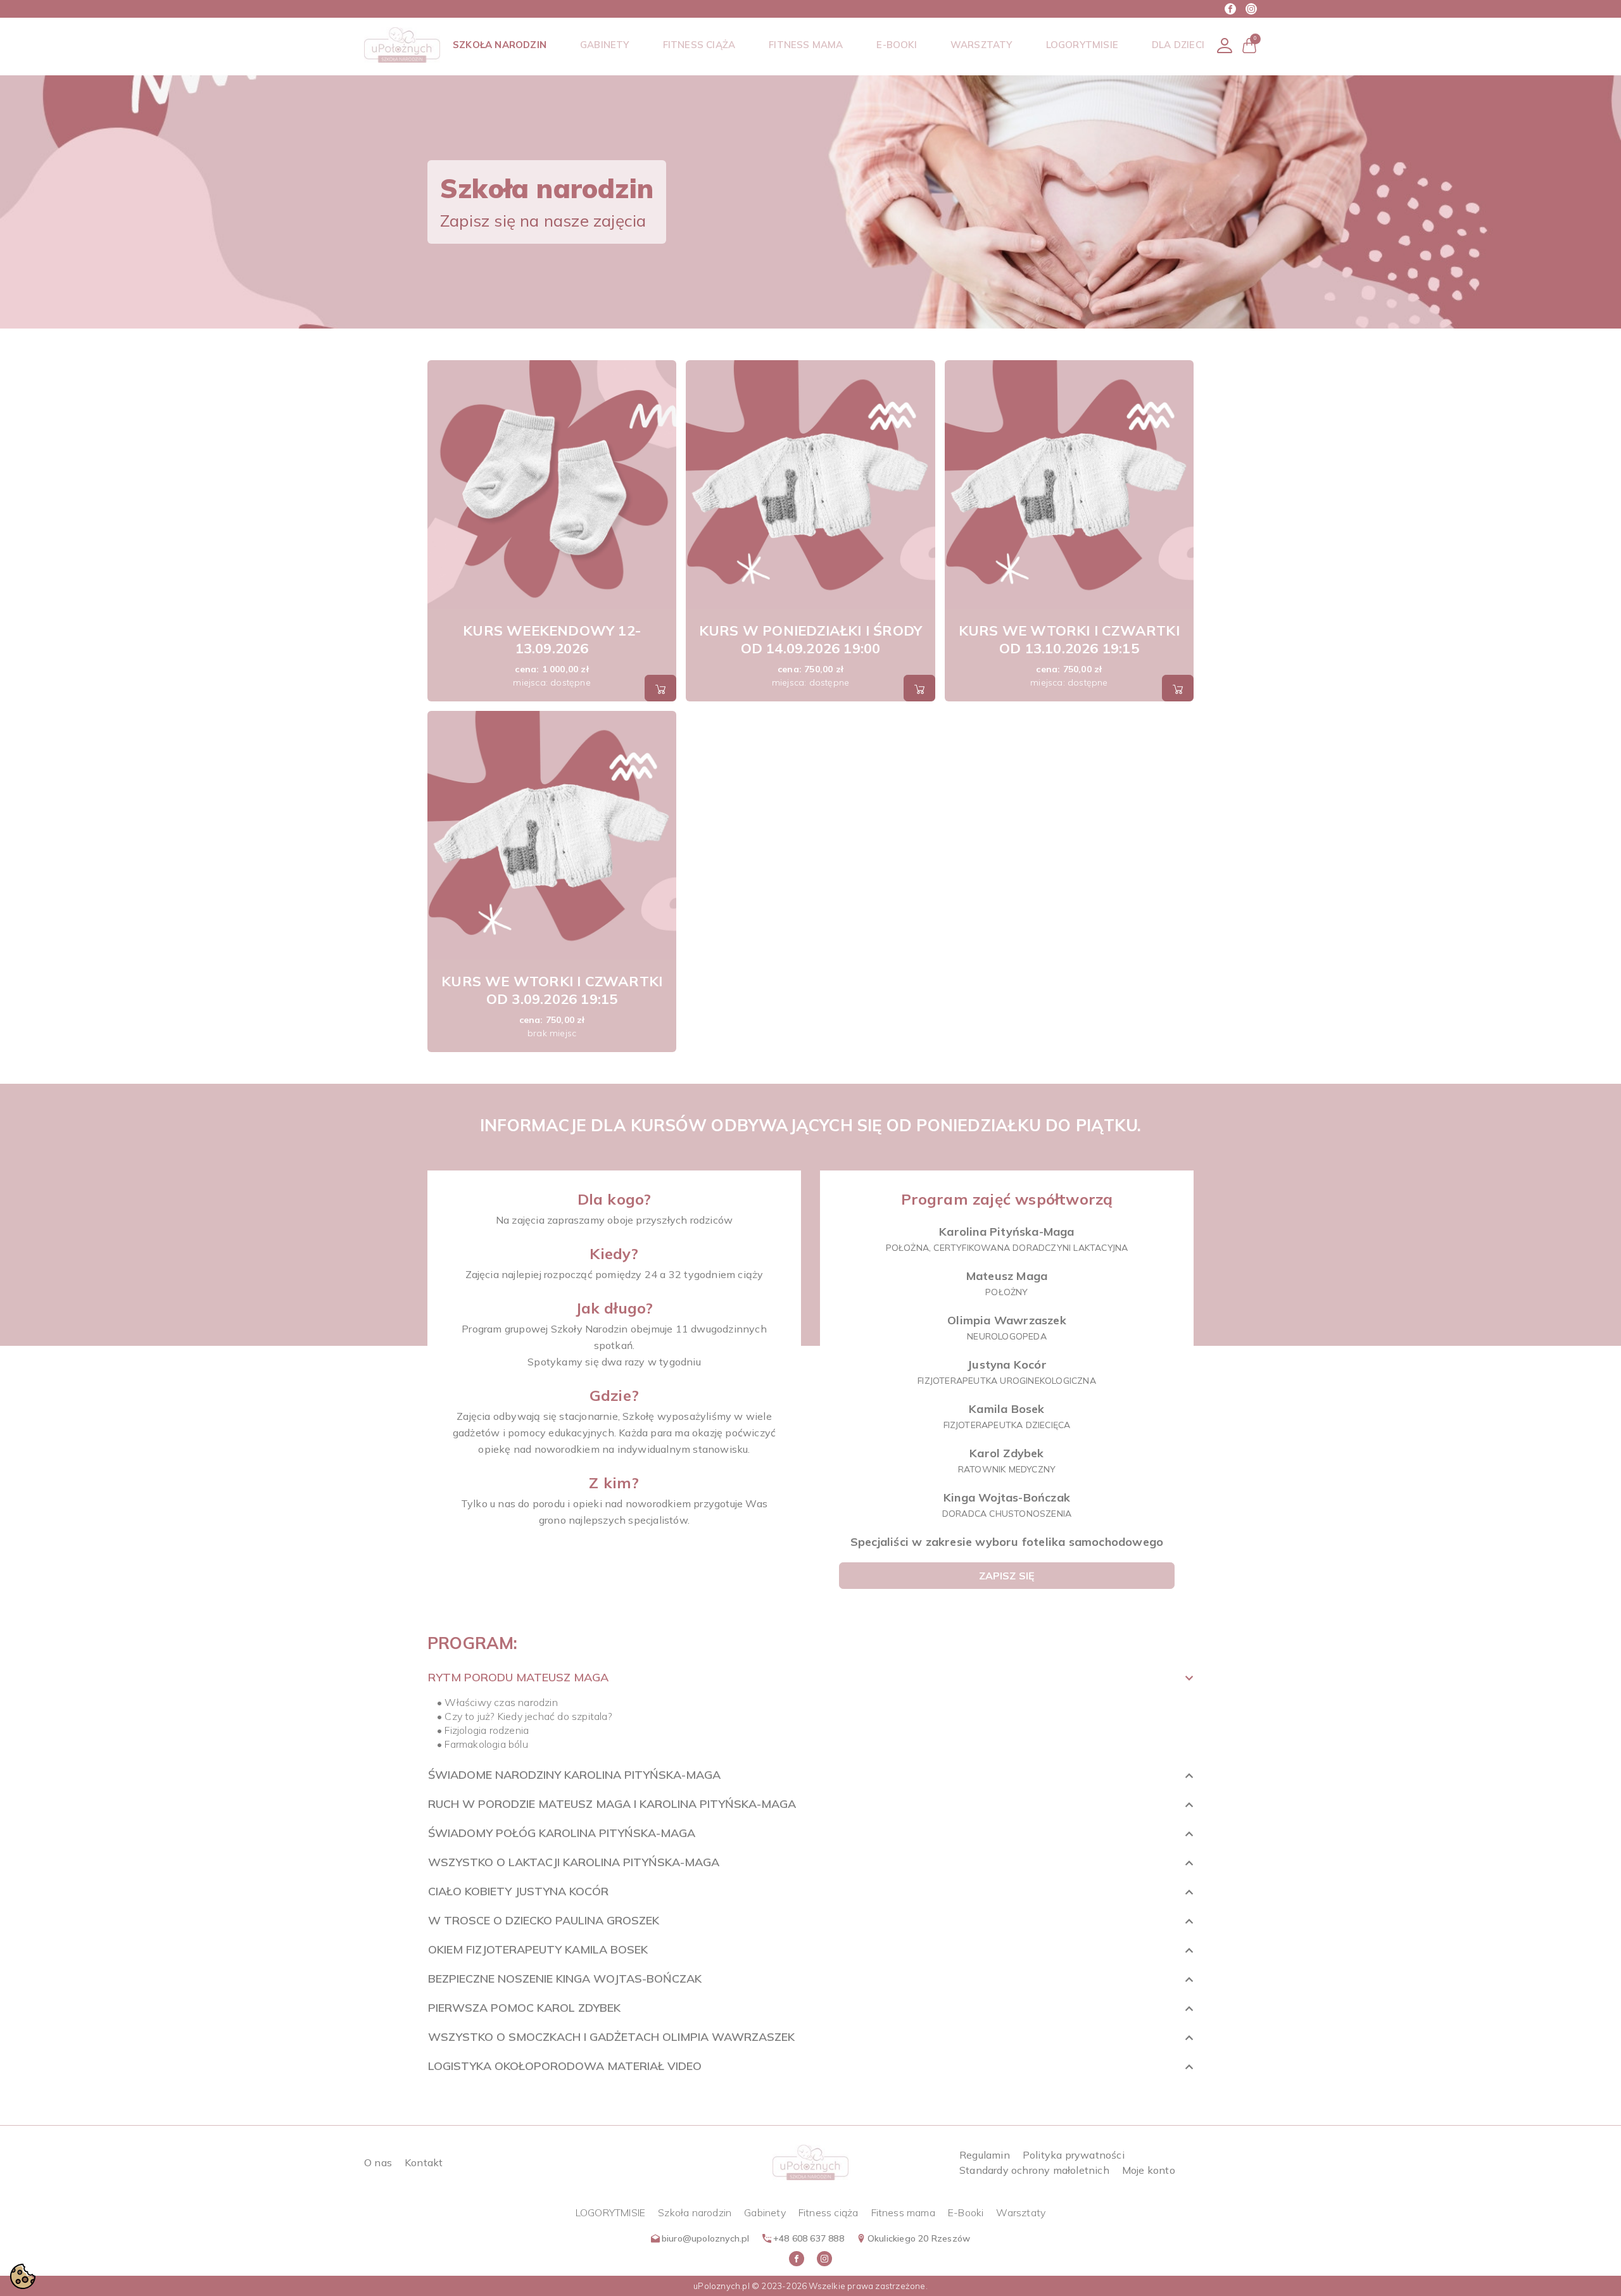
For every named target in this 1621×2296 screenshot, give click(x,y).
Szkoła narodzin (695, 2212)
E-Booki (966, 2212)
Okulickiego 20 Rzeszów (919, 2238)
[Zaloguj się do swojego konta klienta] (1225, 45)
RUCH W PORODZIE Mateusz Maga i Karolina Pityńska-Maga (612, 1804)
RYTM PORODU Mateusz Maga (518, 1677)
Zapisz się (1007, 1576)
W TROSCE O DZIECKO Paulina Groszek (544, 1920)
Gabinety (765, 2212)
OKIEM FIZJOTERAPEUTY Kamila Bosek (538, 1949)
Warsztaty (1021, 2212)
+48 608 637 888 (809, 2238)
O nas (378, 2162)
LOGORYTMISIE (610, 2212)
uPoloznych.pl (722, 2286)
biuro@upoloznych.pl (706, 2238)
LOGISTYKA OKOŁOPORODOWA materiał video (565, 2066)
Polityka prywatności (1074, 2155)
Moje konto (1149, 2170)
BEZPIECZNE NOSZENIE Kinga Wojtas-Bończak (565, 1979)
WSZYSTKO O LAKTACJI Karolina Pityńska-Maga (574, 1862)
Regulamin (985, 2155)
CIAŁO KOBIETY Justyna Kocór (518, 1891)
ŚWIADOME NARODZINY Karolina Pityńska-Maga (574, 1775)
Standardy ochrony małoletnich (1034, 2170)
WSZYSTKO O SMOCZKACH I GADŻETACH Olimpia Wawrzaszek (611, 2037)
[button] (1249, 45)
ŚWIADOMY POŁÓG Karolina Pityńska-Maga (562, 1833)
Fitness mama (903, 2212)
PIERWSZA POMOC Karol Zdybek (524, 2008)
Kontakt (424, 2162)
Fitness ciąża (829, 2212)
